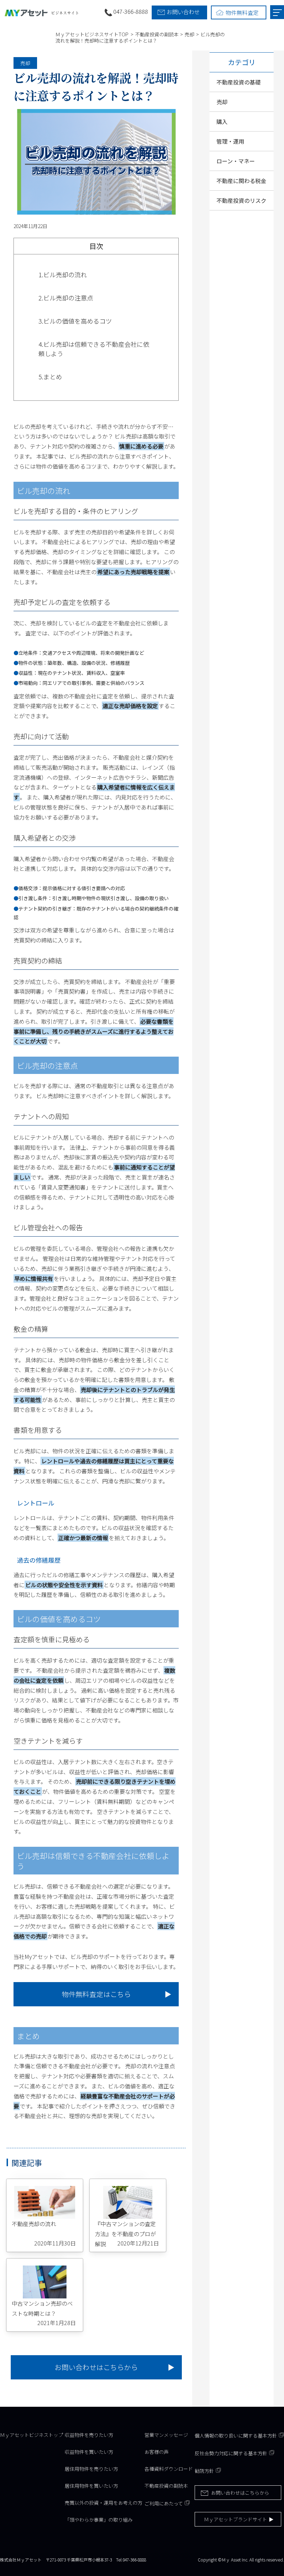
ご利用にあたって (164, 2503)
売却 (25, 63)
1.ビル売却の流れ (63, 274)
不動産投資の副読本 (166, 2486)
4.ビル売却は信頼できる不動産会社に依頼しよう (94, 349)
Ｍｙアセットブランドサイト (236, 2519)
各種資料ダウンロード (169, 2469)
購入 (222, 121)
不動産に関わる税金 (241, 181)
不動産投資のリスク (241, 200)
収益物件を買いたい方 (89, 2452)
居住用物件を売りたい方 (91, 2469)
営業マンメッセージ (166, 2435)
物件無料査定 (242, 12)
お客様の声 (157, 2452)
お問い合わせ (183, 12)
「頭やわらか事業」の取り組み (99, 2520)
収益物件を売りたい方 (89, 2435)
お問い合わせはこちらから (96, 2367)
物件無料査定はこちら (96, 1994)
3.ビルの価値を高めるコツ (75, 321)
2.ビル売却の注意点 (66, 298)
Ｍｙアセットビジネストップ (32, 2435)
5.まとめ (50, 377)
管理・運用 (230, 141)
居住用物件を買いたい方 (91, 2486)
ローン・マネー (236, 161)
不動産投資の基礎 (239, 82)
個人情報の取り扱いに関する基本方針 (236, 2435)
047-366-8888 (131, 11)
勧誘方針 (204, 2471)
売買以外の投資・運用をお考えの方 (104, 2503)
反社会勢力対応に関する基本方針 (231, 2453)
